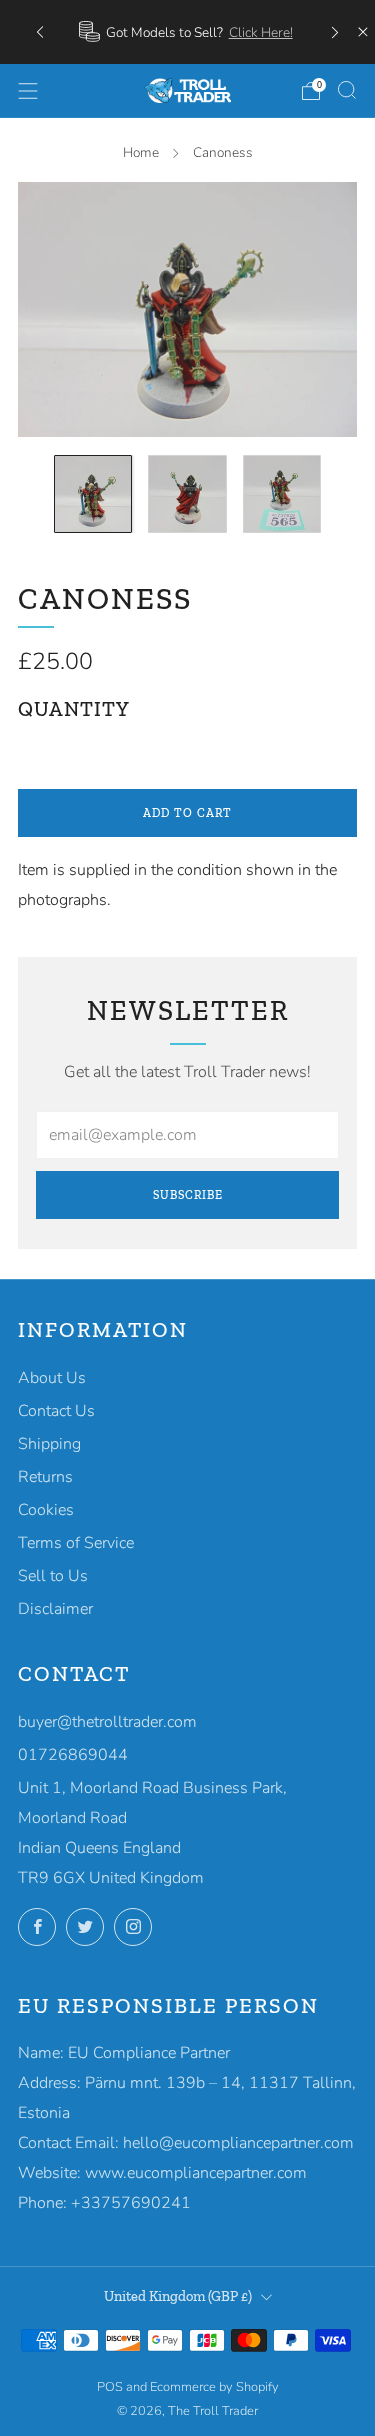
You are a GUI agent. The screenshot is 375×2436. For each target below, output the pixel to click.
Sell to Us (53, 1576)
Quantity (74, 709)
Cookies (46, 1510)
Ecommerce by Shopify (214, 2387)
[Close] (363, 32)
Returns (45, 1477)
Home (141, 152)
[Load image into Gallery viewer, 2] (187, 494)
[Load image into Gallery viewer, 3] (282, 494)
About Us (52, 1378)
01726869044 (73, 1755)
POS (110, 2387)
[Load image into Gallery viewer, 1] (93, 494)
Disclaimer (55, 1609)
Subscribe (188, 1195)
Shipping (49, 1444)
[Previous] (40, 31)
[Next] (335, 31)
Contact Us (56, 1411)
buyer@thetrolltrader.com (107, 1722)
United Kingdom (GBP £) (178, 2296)
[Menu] (28, 91)
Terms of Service (76, 1543)
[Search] (347, 90)
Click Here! (261, 32)
